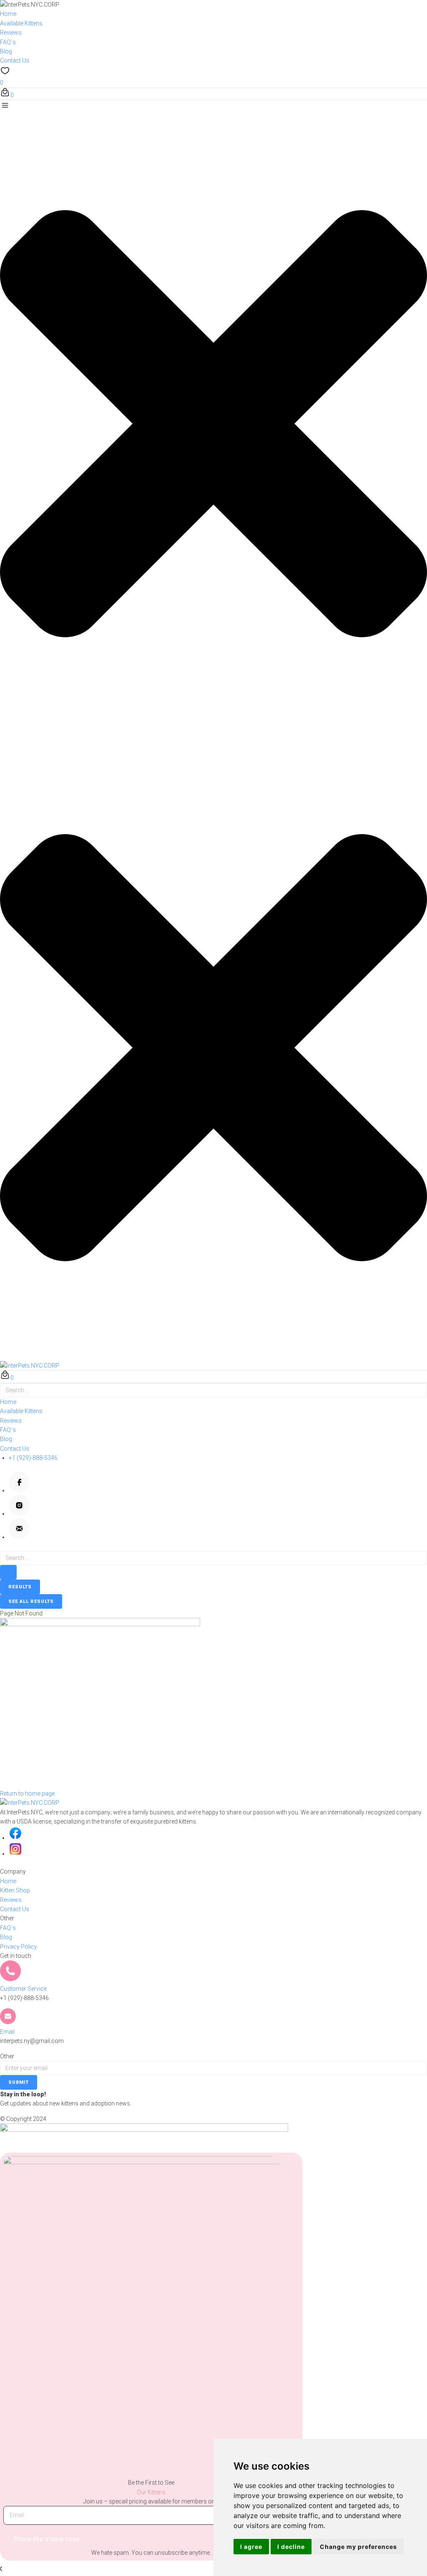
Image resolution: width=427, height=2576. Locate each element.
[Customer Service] (10, 1979)
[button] (213, 419)
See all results (31, 1601)
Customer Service (23, 1989)
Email (7, 2032)
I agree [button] (251, 2547)
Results (20, 1587)
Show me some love (47, 2539)
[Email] (8, 2022)
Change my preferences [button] (358, 2547)
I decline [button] (291, 2547)
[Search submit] (8, 1572)
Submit (19, 2082)
